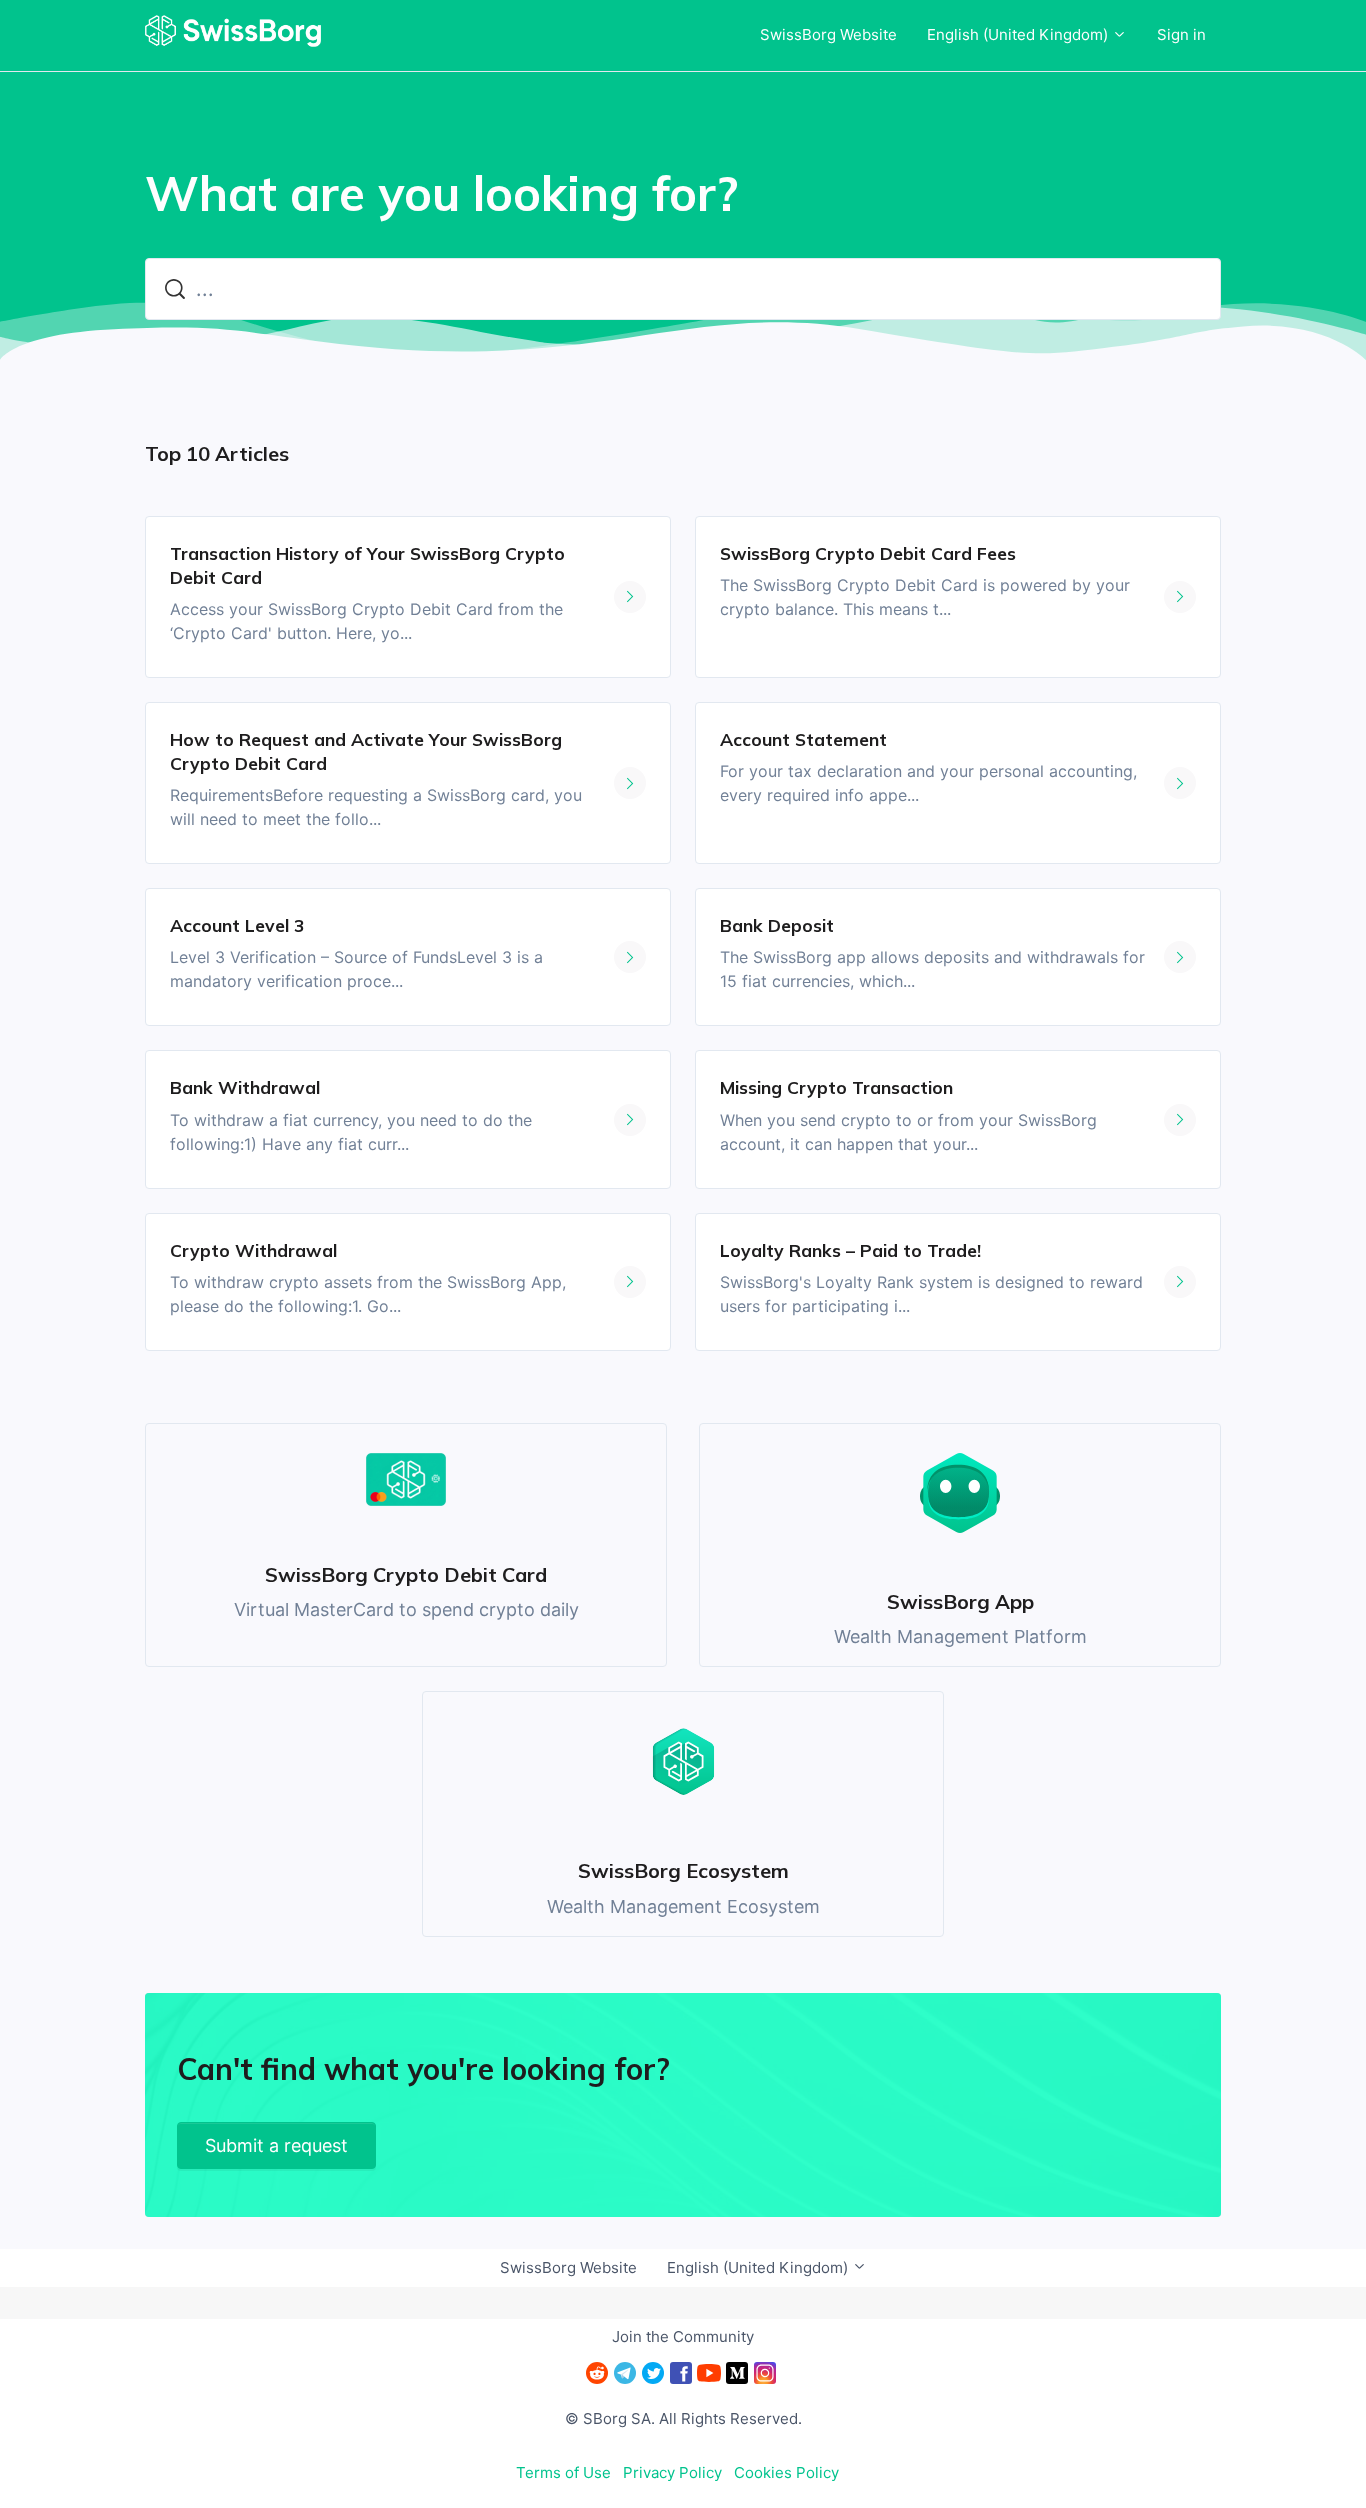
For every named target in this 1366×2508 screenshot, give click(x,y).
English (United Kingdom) (1019, 34)
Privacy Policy (672, 2472)
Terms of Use (563, 2472)
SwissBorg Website (828, 34)
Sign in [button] (1181, 34)
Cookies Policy (786, 2472)
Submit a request (276, 2145)
